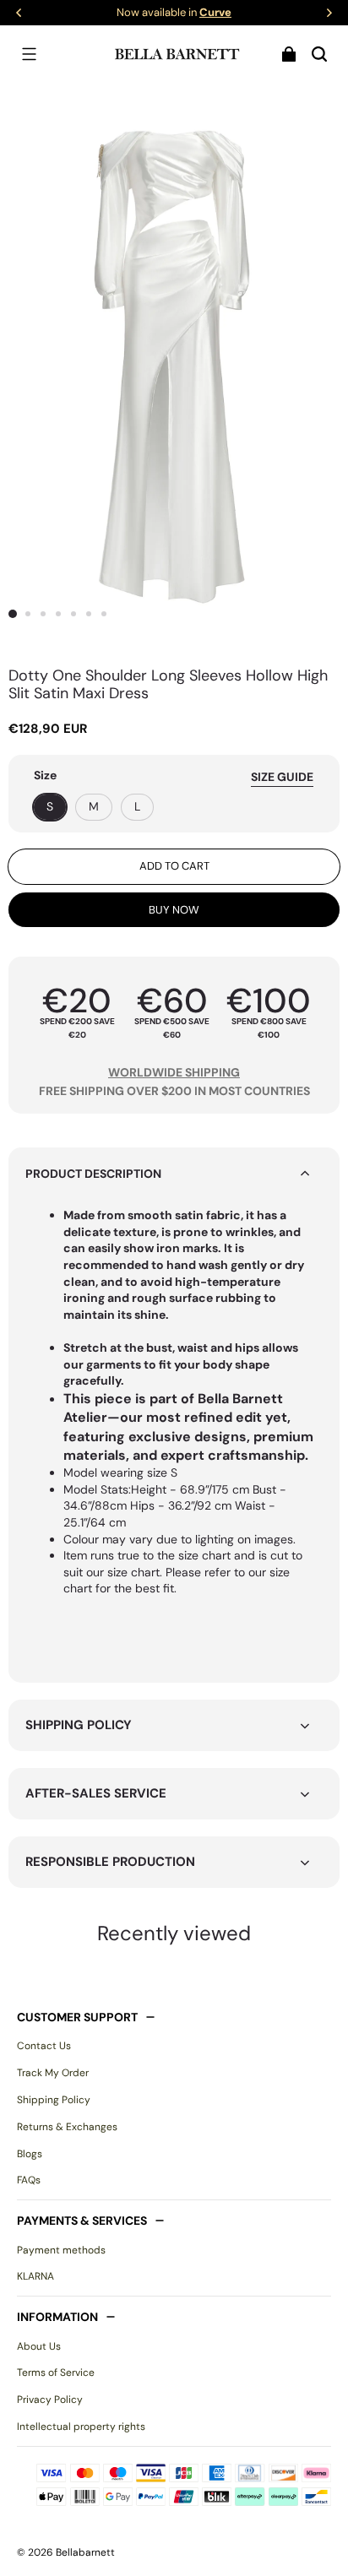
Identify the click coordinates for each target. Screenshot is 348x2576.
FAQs (29, 2180)
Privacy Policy (50, 2400)
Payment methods (61, 2250)
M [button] (94, 806)
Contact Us (44, 2046)
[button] (29, 54)
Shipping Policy (54, 2100)
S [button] (50, 806)
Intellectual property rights (81, 2427)
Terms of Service (56, 2373)
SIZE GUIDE (282, 777)
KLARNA (35, 2276)
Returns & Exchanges (67, 2127)
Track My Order (53, 2073)
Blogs (30, 2154)
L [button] (137, 806)
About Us (39, 2346)
